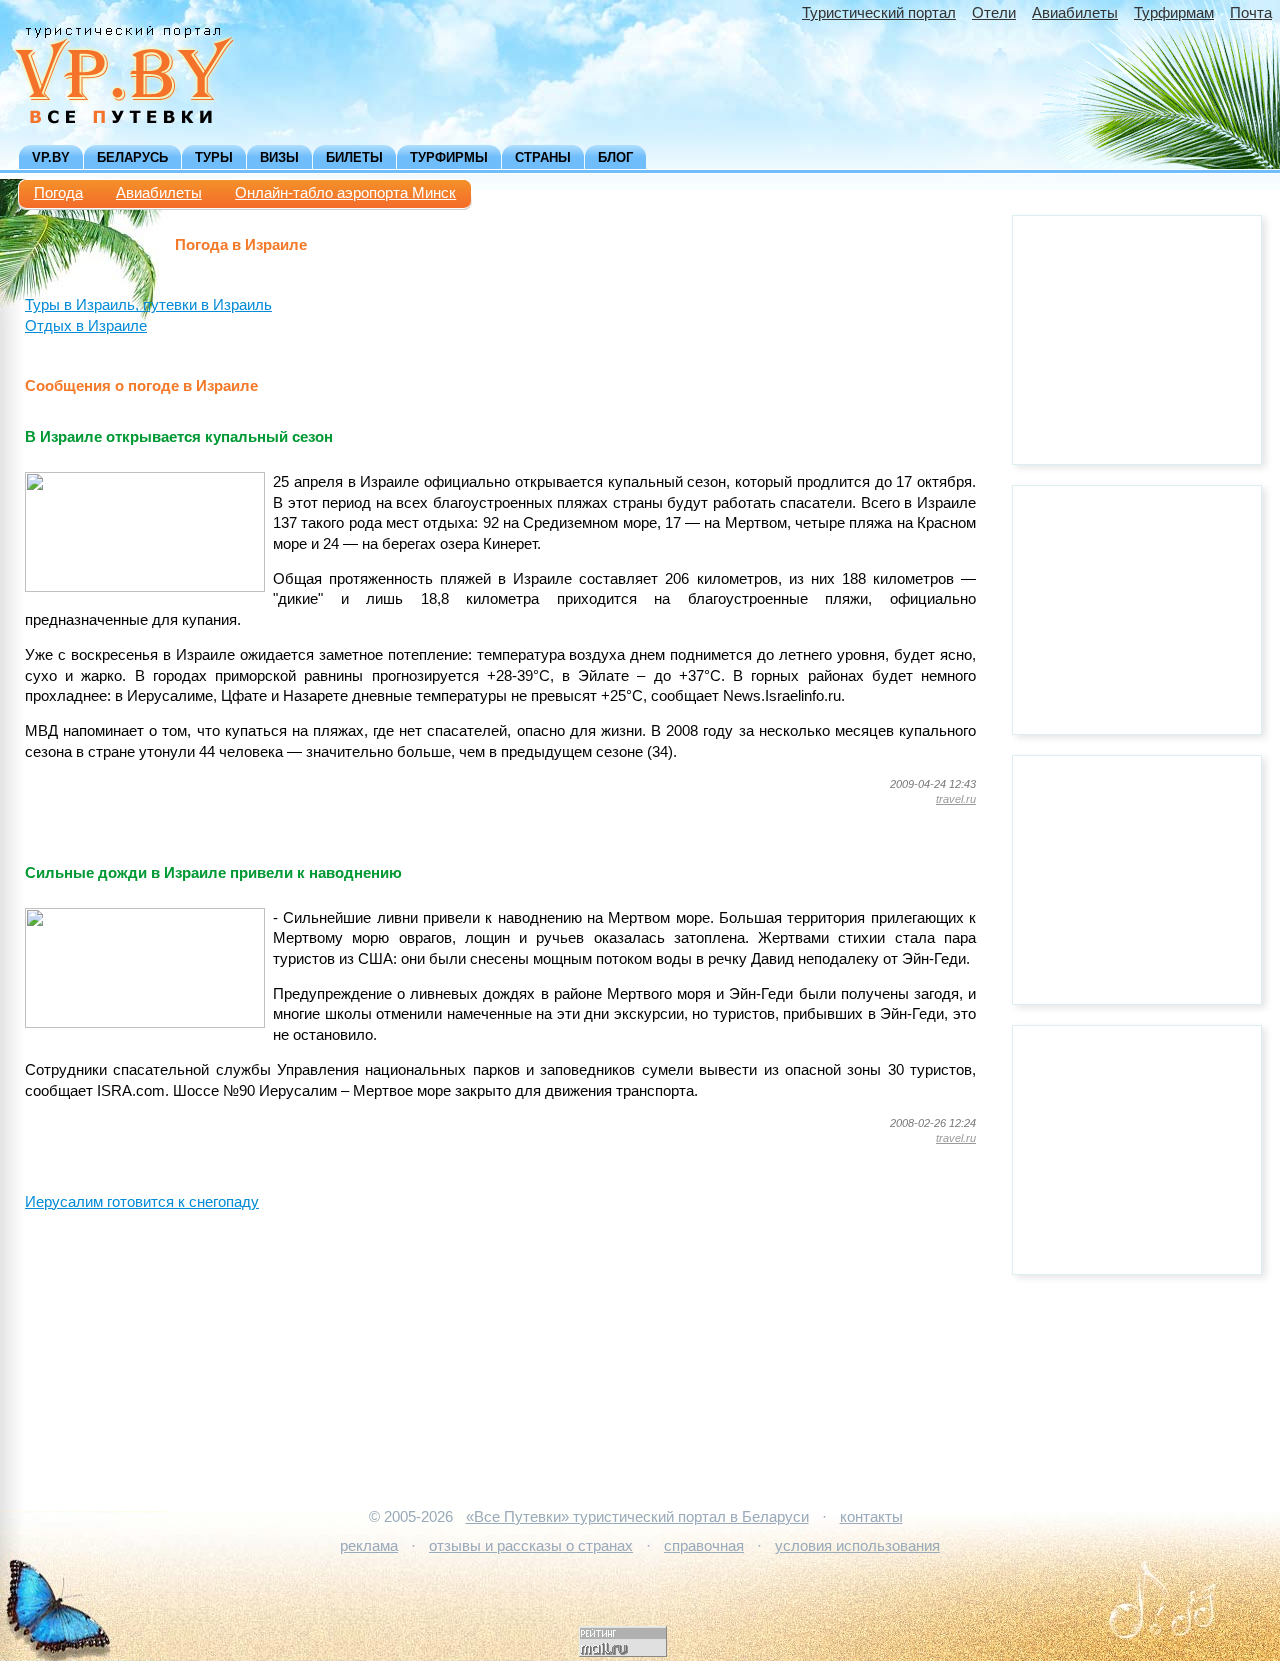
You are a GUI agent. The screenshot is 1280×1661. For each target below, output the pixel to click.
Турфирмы (449, 157)
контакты (871, 1517)
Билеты (354, 157)
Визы (279, 157)
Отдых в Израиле (86, 326)
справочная (704, 1546)
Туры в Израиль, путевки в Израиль (148, 305)
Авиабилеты (1075, 13)
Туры (214, 157)
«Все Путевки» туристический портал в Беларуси (637, 1517)
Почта (1251, 13)
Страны (543, 157)
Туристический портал (879, 13)
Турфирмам (1174, 13)
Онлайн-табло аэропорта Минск (345, 193)
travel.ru (956, 799)
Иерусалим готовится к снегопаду (142, 1202)
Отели (994, 13)
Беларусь (132, 157)
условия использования (857, 1546)
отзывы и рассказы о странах (531, 1546)
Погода (58, 193)
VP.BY (51, 157)
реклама (369, 1546)
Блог (615, 157)
